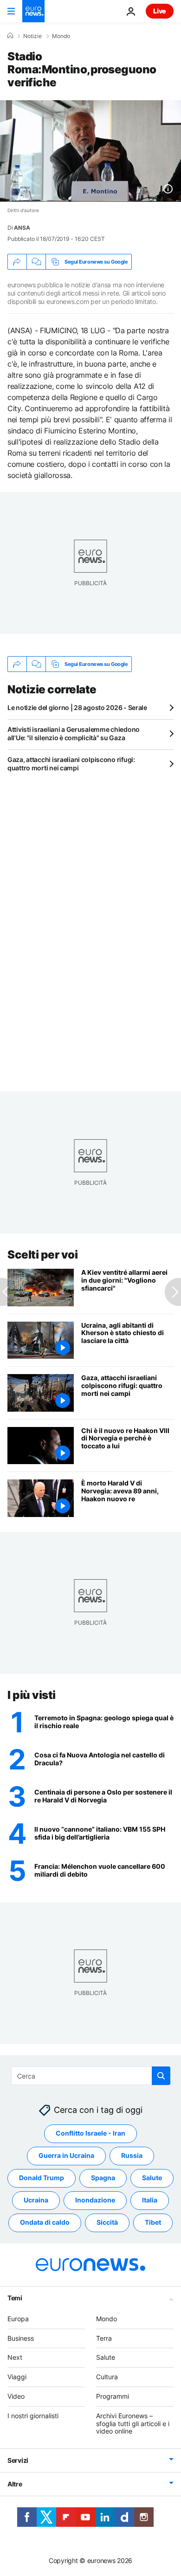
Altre (15, 2484)
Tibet (153, 2222)
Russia (132, 2155)
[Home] (10, 36)
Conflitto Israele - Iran (90, 2133)
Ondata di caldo (45, 2222)
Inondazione (95, 2200)
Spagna (103, 2178)
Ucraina (36, 2200)
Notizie (32, 36)
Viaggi (17, 2377)
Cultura (107, 2377)
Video (16, 2396)
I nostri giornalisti (33, 2416)
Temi (15, 2298)
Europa (18, 2319)
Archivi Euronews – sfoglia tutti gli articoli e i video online (133, 2424)
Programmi (113, 2396)
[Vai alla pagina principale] (33, 11)
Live (160, 11)
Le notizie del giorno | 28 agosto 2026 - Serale (77, 707)
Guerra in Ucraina (66, 2155)
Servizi (18, 2460)
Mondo (61, 36)
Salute (152, 2178)
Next (15, 2357)
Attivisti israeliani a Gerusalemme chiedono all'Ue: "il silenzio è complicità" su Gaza (74, 733)
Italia (150, 2200)
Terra (104, 2338)
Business (21, 2338)
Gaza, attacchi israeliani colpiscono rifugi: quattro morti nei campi (71, 764)
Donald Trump (42, 2178)
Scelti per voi (42, 1255)
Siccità (107, 2222)
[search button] (161, 2076)
